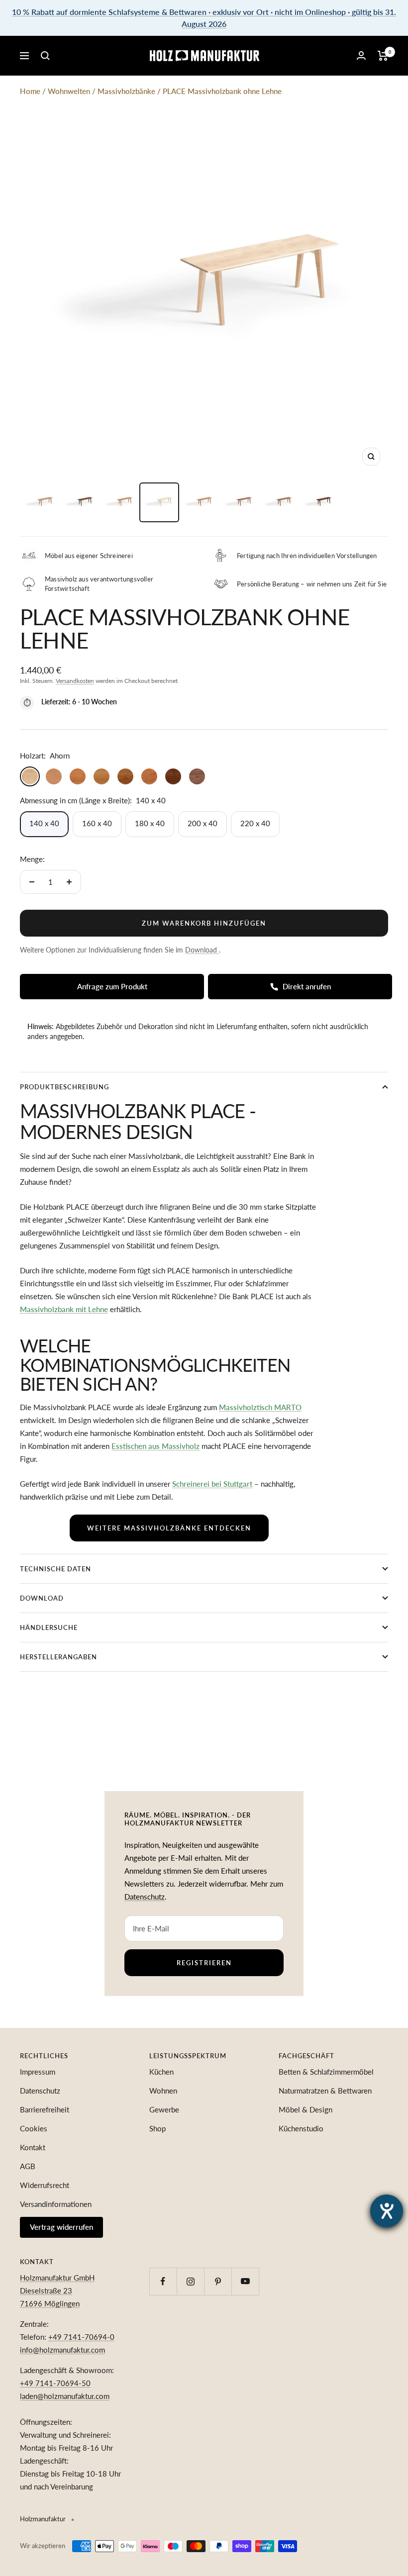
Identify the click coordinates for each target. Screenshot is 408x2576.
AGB (28, 2166)
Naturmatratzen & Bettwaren (325, 2091)
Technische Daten (55, 1569)
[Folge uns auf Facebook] (163, 2281)
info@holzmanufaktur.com (62, 2350)
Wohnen (163, 2091)
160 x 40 (97, 823)
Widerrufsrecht (45, 2185)
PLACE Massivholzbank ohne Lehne (222, 91)
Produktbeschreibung (64, 1087)
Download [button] (202, 950)
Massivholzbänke (126, 91)
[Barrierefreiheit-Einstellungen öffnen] (387, 2211)
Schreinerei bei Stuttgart (212, 1484)
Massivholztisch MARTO (260, 1407)
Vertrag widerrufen (61, 2227)
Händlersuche (49, 1627)
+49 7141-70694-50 (55, 2383)
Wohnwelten (69, 91)
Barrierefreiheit (45, 2109)
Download (42, 1598)
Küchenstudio (301, 2128)
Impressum (38, 2072)
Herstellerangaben (58, 1657)
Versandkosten (75, 681)
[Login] (361, 55)
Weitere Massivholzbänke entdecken (169, 1528)
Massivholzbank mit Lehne (64, 1309)
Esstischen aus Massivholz (155, 1446)
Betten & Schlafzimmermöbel (326, 2072)
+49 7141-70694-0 (81, 2337)
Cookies (34, 2128)
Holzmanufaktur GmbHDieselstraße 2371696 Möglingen (57, 2290)
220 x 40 (255, 823)
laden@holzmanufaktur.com (65, 2396)
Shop (157, 2128)
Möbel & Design (306, 2109)
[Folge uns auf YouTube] (245, 2281)
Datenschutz (145, 1897)
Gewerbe (164, 2109)
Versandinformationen (56, 2204)
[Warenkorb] (383, 56)
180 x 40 (150, 823)
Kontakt (33, 2147)
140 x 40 (44, 823)
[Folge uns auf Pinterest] (218, 2281)
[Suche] (45, 56)
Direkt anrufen (307, 986)
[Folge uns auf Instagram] (190, 2281)
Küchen (161, 2072)
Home (30, 91)
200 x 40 (203, 823)
